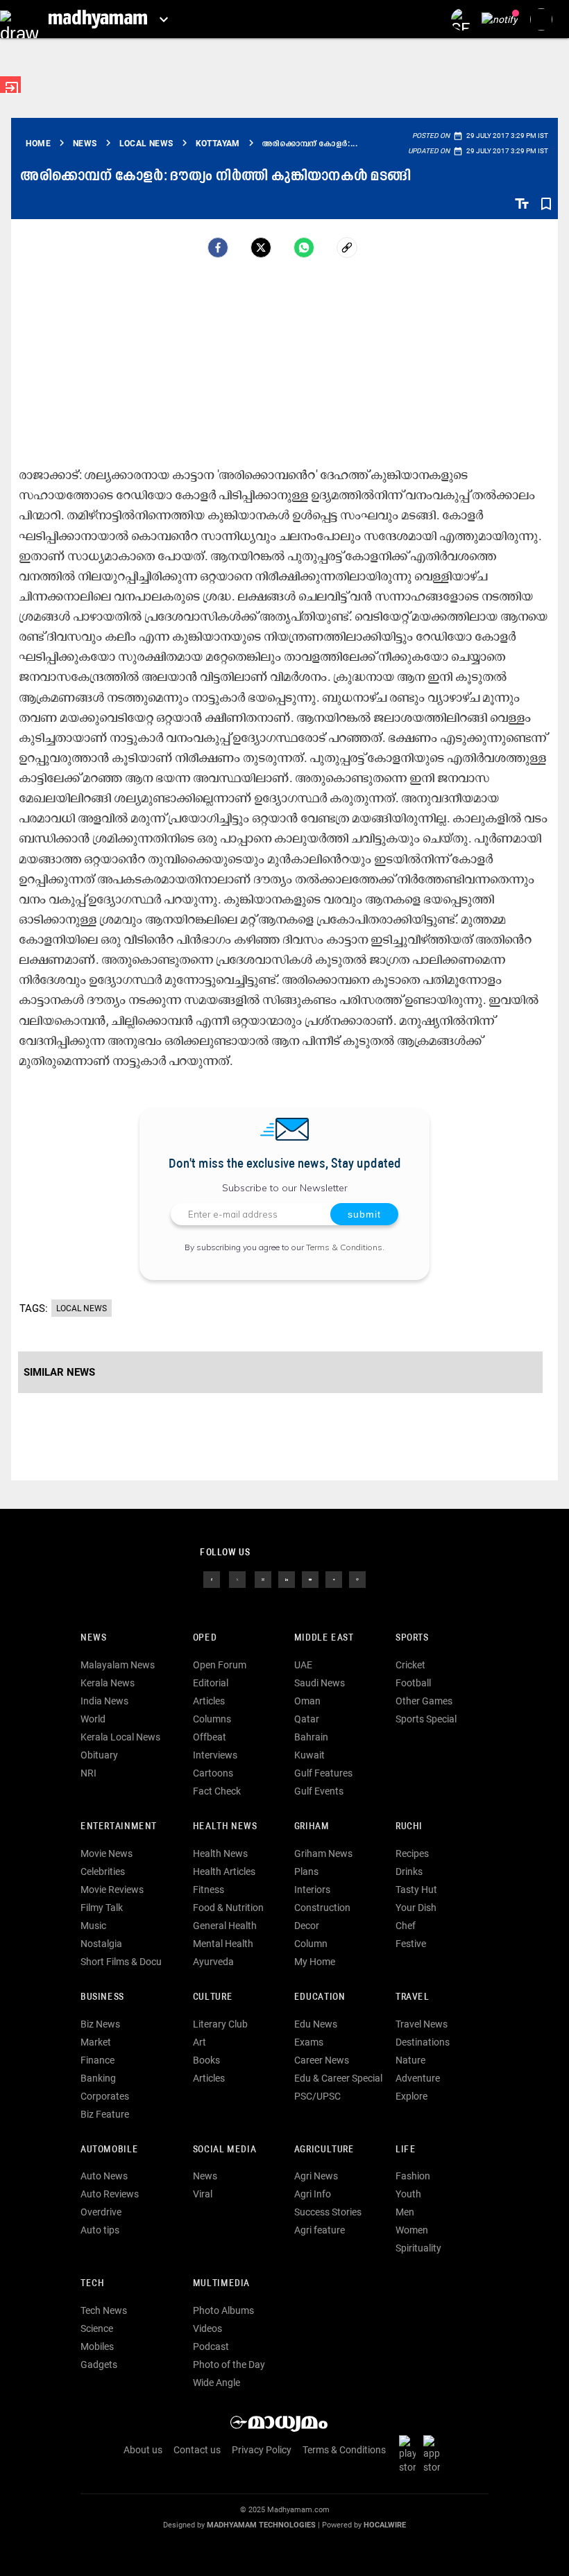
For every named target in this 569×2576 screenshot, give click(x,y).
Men (405, 2212)
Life (406, 2150)
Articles (209, 1701)
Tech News (104, 2310)
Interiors (312, 1890)
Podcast (211, 2346)
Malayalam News (118, 1665)
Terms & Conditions (344, 1247)
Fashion (413, 2176)
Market (96, 2042)
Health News (225, 1827)
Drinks (409, 1872)
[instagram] (263, 1579)
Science (97, 2328)
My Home (315, 1962)
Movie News (107, 1853)
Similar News (59, 1372)
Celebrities (103, 1872)
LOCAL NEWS (82, 1308)
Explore (411, 2096)
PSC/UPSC (317, 2096)
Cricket (410, 1665)
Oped (205, 1638)
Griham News (323, 1853)
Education (320, 1997)
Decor (307, 1926)
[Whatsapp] (304, 248)
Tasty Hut (416, 1890)
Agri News (316, 2176)
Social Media (224, 2150)
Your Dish (416, 1908)
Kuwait (309, 1755)
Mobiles (97, 2346)
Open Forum (220, 1665)
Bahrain (311, 1737)
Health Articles (224, 1872)
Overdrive (101, 2212)
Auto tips (100, 2230)
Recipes (412, 1853)
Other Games (424, 1701)
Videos (207, 2328)
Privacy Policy (262, 2450)
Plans (306, 1872)
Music (93, 1926)
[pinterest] (357, 1579)
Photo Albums (223, 2310)
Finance (97, 2060)
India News (104, 1701)
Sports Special (426, 1719)
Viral (203, 2194)
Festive (411, 1944)
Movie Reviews (112, 1890)
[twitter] (237, 1579)
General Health (225, 1926)
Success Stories (328, 2212)
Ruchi (409, 1827)
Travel (413, 1997)
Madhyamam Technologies (261, 2525)
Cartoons (213, 1773)
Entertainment (119, 1827)
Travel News (422, 2024)
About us (143, 2450)
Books (206, 2060)
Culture (213, 1997)
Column (311, 1944)
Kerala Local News (120, 1737)
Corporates (105, 2096)
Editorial (211, 1683)
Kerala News (108, 1683)
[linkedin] (287, 1579)
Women (412, 2230)
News (93, 1638)
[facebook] (218, 248)
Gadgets (99, 2365)
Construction (322, 1908)
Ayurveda (213, 1962)
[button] (19, 19)
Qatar (307, 1719)
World (93, 1719)
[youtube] (310, 1579)
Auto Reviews (110, 2194)
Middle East (324, 1638)
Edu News (316, 2024)
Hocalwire (385, 2525)
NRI (88, 1773)
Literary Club (220, 2024)
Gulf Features (323, 1773)
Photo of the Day (229, 2365)
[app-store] (434, 2453)
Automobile (109, 2150)
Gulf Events (319, 1791)
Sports (412, 1638)
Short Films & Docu (121, 1962)
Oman (307, 1701)
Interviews (215, 1755)
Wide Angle (216, 2383)
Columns (212, 1719)
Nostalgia (101, 1944)
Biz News (100, 2024)
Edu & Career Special (338, 2078)
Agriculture (324, 2150)
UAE (303, 1665)
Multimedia (221, 2284)
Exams (309, 2042)
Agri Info (313, 2194)
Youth (408, 2194)
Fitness (209, 1890)
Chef (406, 1926)
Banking (98, 2078)
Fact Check (217, 1791)
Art (199, 2042)
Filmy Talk (102, 1908)
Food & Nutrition (228, 1908)
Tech (92, 2284)
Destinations (423, 2042)
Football (413, 1683)
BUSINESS (102, 1997)
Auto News (104, 2176)
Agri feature (320, 2230)
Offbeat (210, 1737)
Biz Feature (105, 2114)
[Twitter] (261, 248)
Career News (322, 2060)
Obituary (99, 1755)
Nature (410, 2060)
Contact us (197, 2450)
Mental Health (223, 1944)
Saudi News (320, 1683)
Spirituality (418, 2248)
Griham (312, 1827)
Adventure (418, 2078)
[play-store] (410, 2453)
